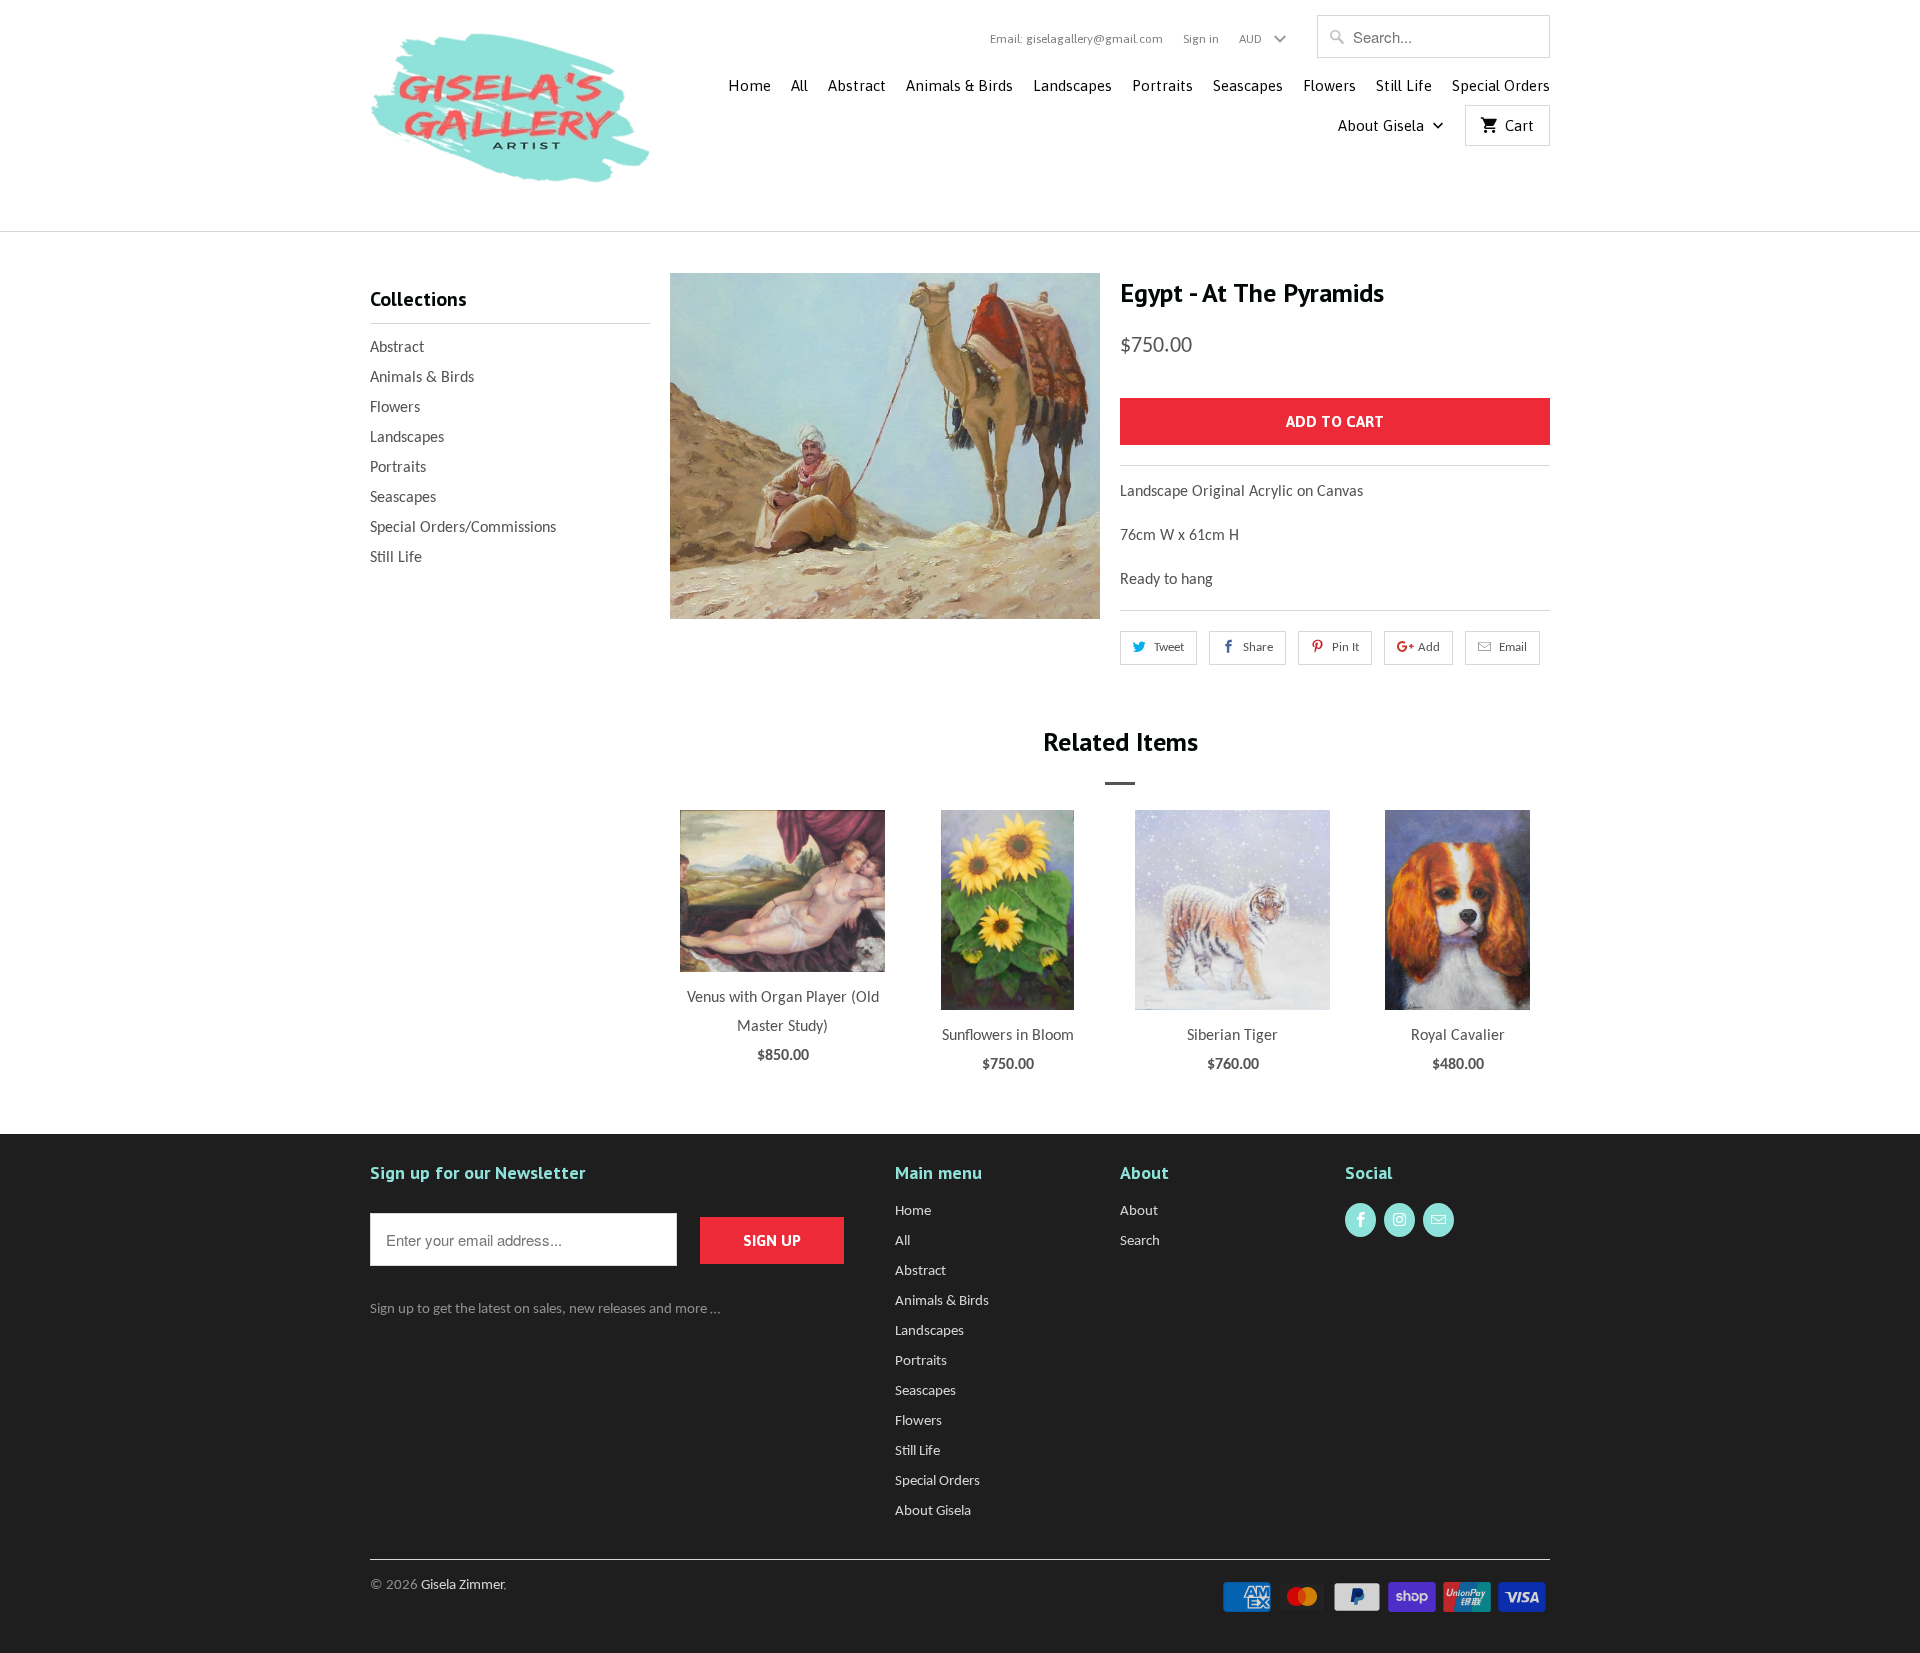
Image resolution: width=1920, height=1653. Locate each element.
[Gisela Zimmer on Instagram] (1399, 1220)
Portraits (1162, 85)
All (799, 85)
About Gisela (1383, 125)
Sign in (1201, 39)
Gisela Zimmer (462, 1585)
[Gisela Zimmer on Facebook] (1360, 1220)
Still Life (1404, 85)
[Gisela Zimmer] (510, 115)
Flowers (1329, 85)
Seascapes (1248, 85)
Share (1258, 647)
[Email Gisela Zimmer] (1438, 1220)
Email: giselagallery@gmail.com (1076, 39)
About (1139, 1211)
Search (1140, 1241)
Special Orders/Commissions (463, 528)
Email (1513, 647)
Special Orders (1501, 85)
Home (749, 85)
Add (1429, 647)
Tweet (1169, 647)
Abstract (857, 85)
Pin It (1345, 647)
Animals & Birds (959, 85)
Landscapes (1072, 85)
